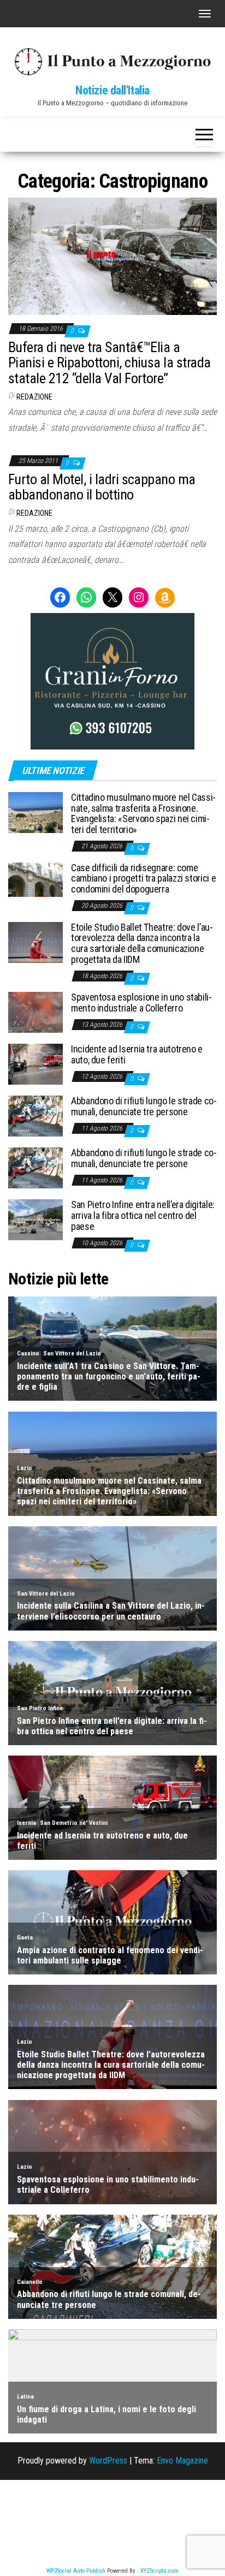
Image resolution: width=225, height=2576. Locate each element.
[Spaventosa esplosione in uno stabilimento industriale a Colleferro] (35, 1012)
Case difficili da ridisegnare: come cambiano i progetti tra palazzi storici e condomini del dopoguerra (143, 879)
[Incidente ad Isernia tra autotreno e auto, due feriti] (35, 1064)
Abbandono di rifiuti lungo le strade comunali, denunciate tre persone (144, 1106)
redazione (34, 397)
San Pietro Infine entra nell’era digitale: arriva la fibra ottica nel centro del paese (143, 1215)
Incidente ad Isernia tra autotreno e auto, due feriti (137, 1054)
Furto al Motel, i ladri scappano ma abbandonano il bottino (102, 487)
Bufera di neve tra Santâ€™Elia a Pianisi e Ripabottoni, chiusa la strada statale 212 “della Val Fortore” (109, 363)
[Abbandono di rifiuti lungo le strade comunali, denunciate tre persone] (35, 1116)
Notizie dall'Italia (112, 90)
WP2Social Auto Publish (76, 2571)
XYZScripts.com (159, 2571)
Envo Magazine (182, 2461)
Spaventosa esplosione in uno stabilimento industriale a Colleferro (141, 1003)
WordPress (108, 2461)
